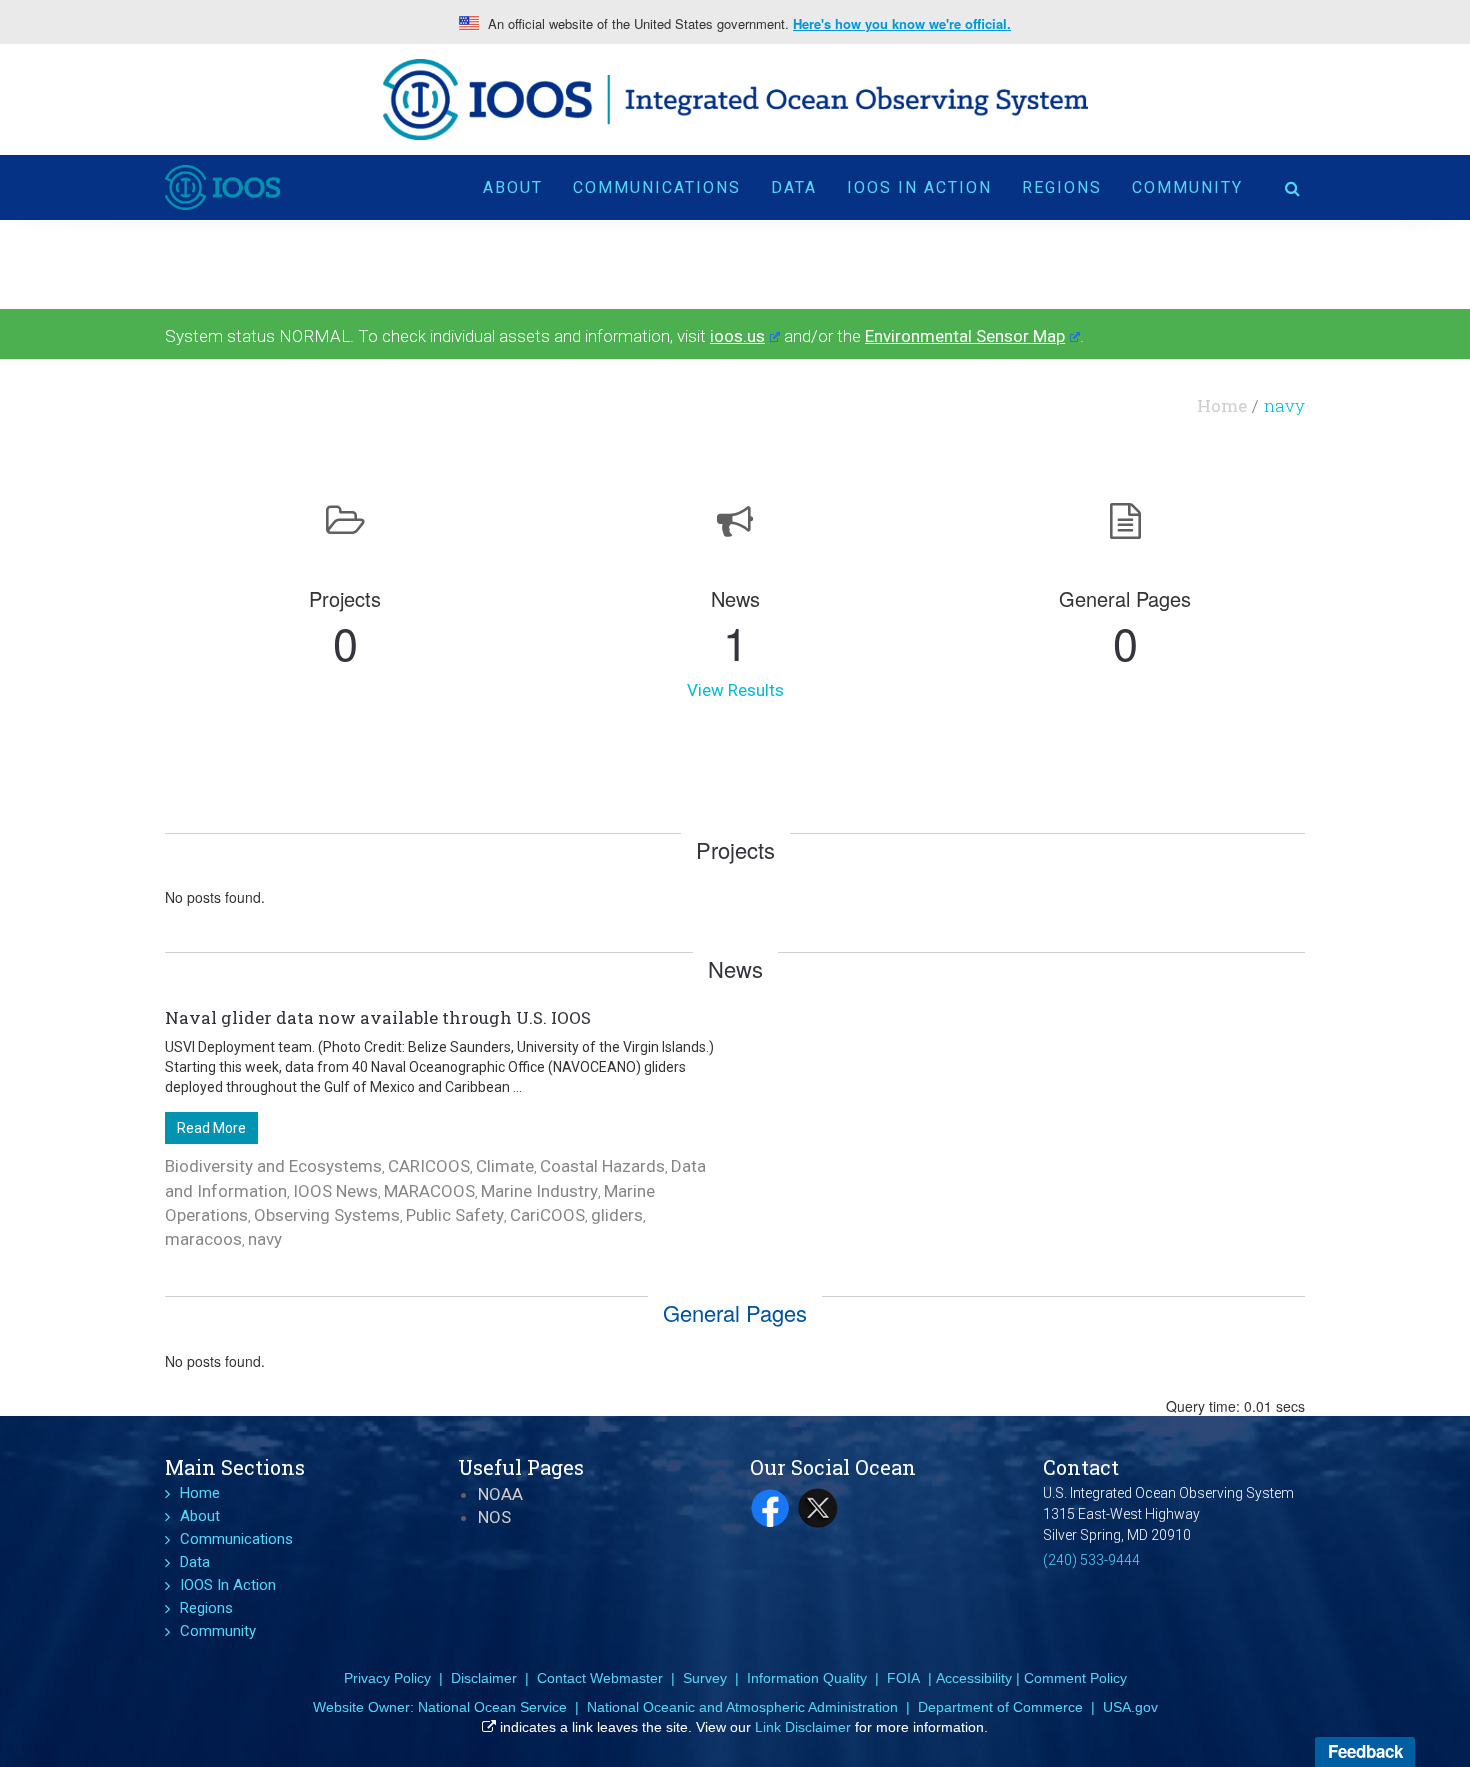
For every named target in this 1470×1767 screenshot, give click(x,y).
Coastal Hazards (602, 1166)
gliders (617, 1215)
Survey (705, 1678)
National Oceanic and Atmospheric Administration (742, 1707)
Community (1187, 187)
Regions (1062, 187)
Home (1222, 405)
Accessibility (974, 1678)
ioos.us (737, 336)
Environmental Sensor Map (965, 336)
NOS (494, 1517)
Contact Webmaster (600, 1678)
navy (265, 1239)
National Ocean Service (492, 1707)
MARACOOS (429, 1191)
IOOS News (335, 1191)
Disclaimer (484, 1678)
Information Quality (807, 1678)
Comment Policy (1075, 1678)
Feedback (1365, 1751)
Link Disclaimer (803, 1727)
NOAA (500, 1494)
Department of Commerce (1000, 1707)
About (513, 187)
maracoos (203, 1239)
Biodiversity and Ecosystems (273, 1166)
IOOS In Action (919, 187)
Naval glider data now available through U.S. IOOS (378, 1017)
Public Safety (455, 1215)
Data (794, 187)
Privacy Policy (387, 1678)
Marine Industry (539, 1191)
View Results (735, 690)
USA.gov (1130, 1707)
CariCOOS (547, 1215)
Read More (211, 1128)
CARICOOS (429, 1166)
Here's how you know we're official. (902, 24)
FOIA (903, 1678)
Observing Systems (327, 1215)
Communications (657, 187)
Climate (505, 1166)
